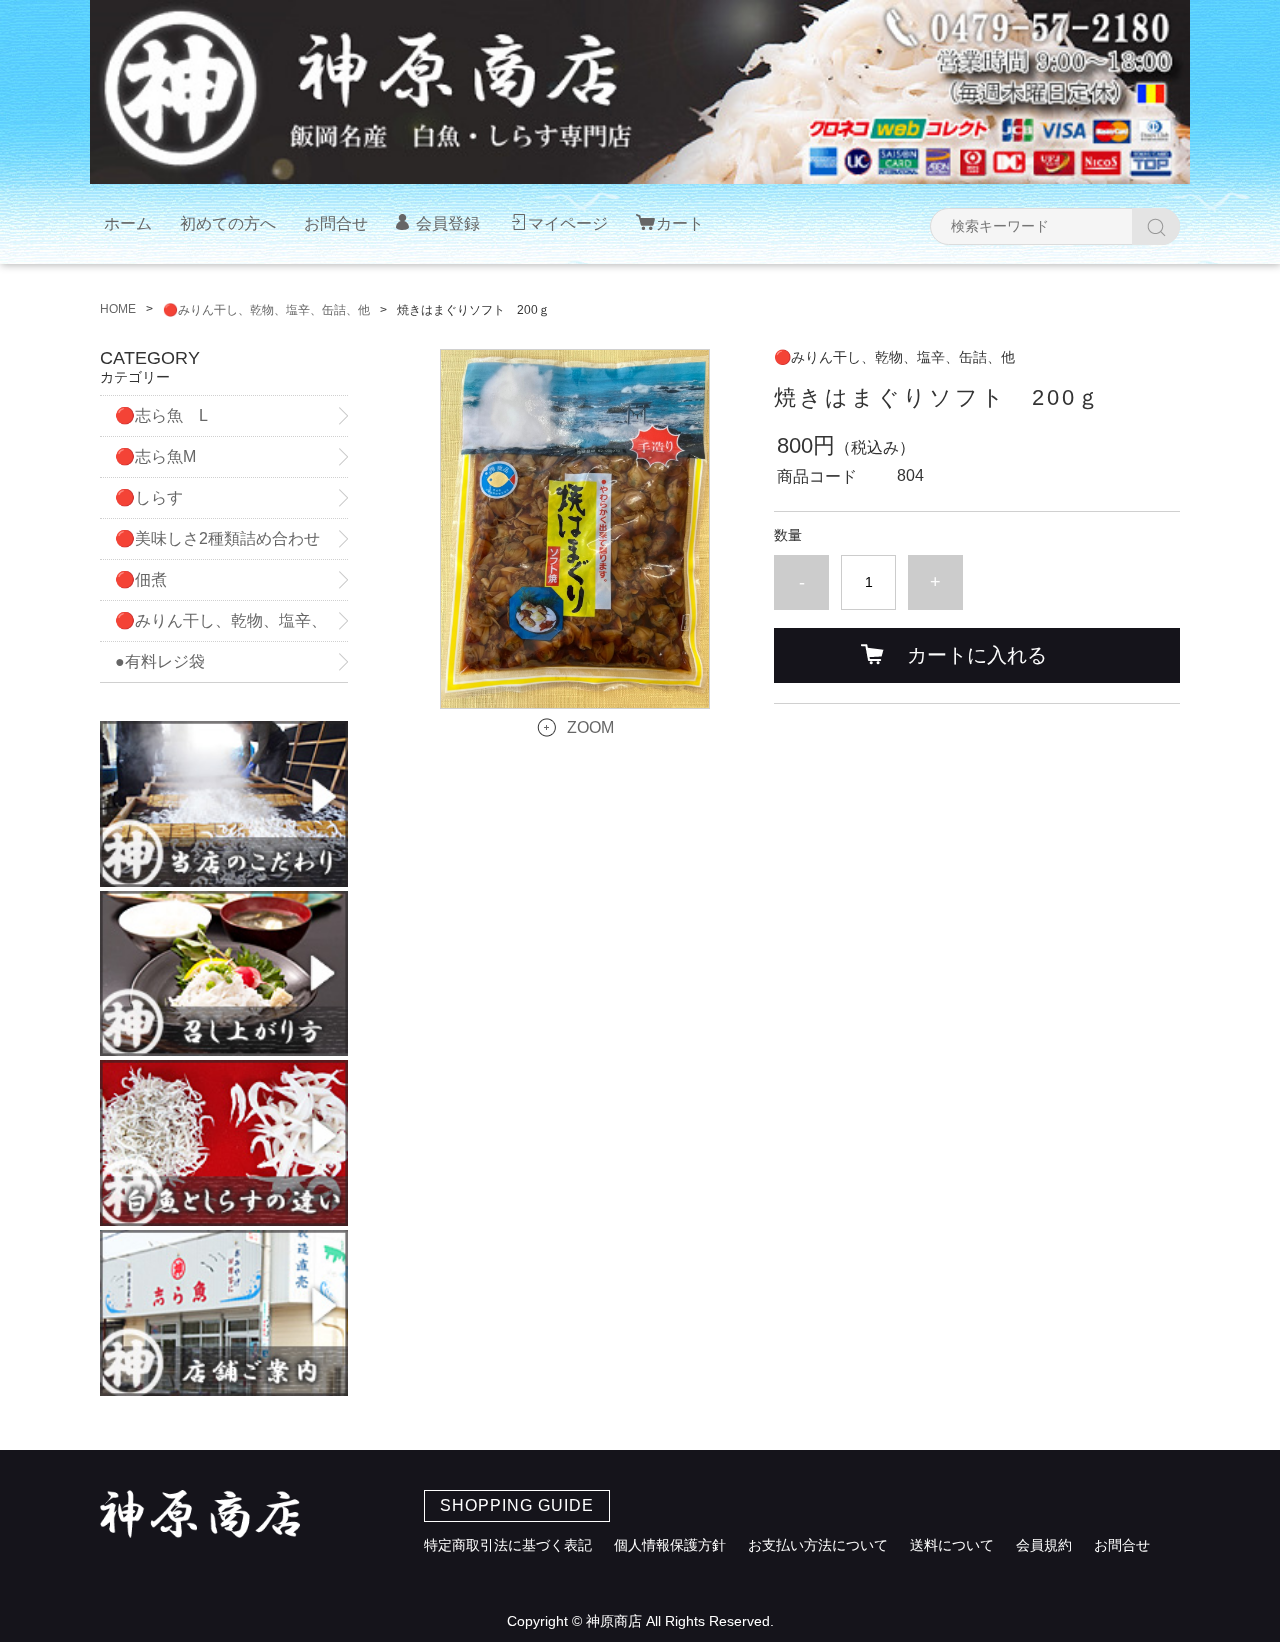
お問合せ (336, 223)
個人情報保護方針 (670, 1545)
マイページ (568, 223)
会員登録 (448, 223)
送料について (952, 1545)
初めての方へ (228, 223)
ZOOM (590, 727)
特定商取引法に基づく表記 (508, 1545)
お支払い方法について (818, 1545)
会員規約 (1044, 1545)
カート (680, 223)
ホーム (128, 223)
